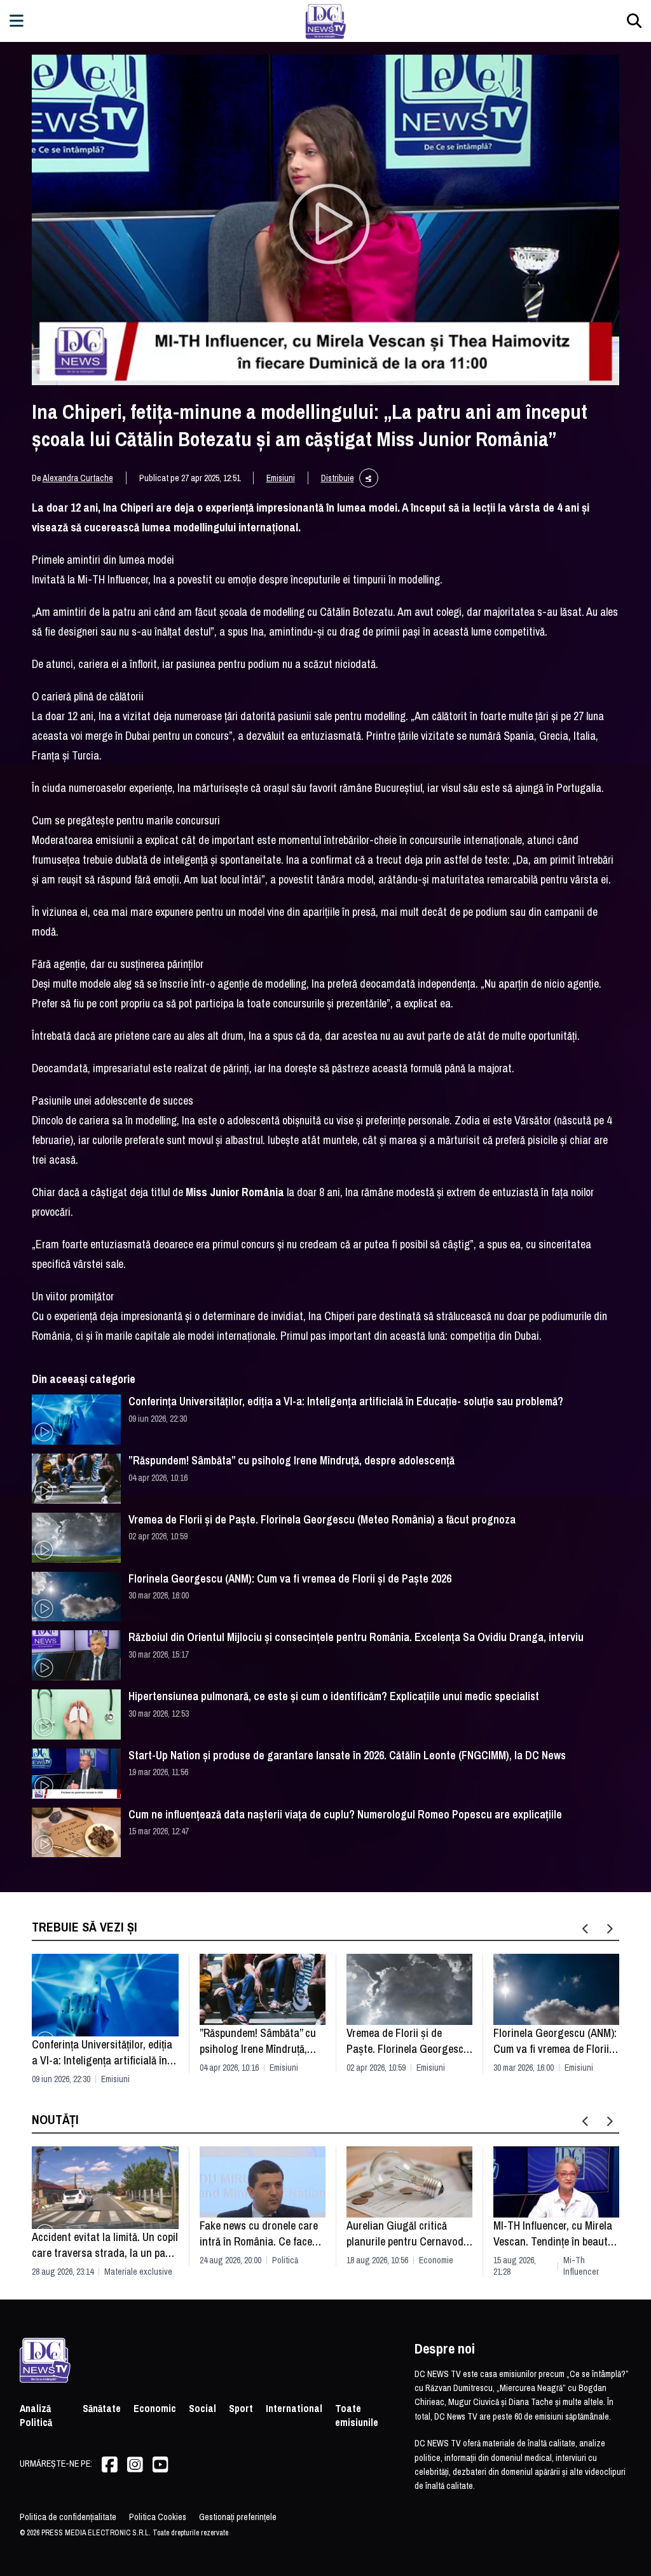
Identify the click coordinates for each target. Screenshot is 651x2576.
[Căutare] (634, 21)
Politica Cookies (158, 2517)
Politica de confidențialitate (68, 2517)
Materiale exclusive (138, 2272)
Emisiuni (281, 478)
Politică (285, 2260)
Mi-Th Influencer (581, 2266)
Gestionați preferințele (238, 2517)
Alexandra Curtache (78, 478)
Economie (436, 2260)
